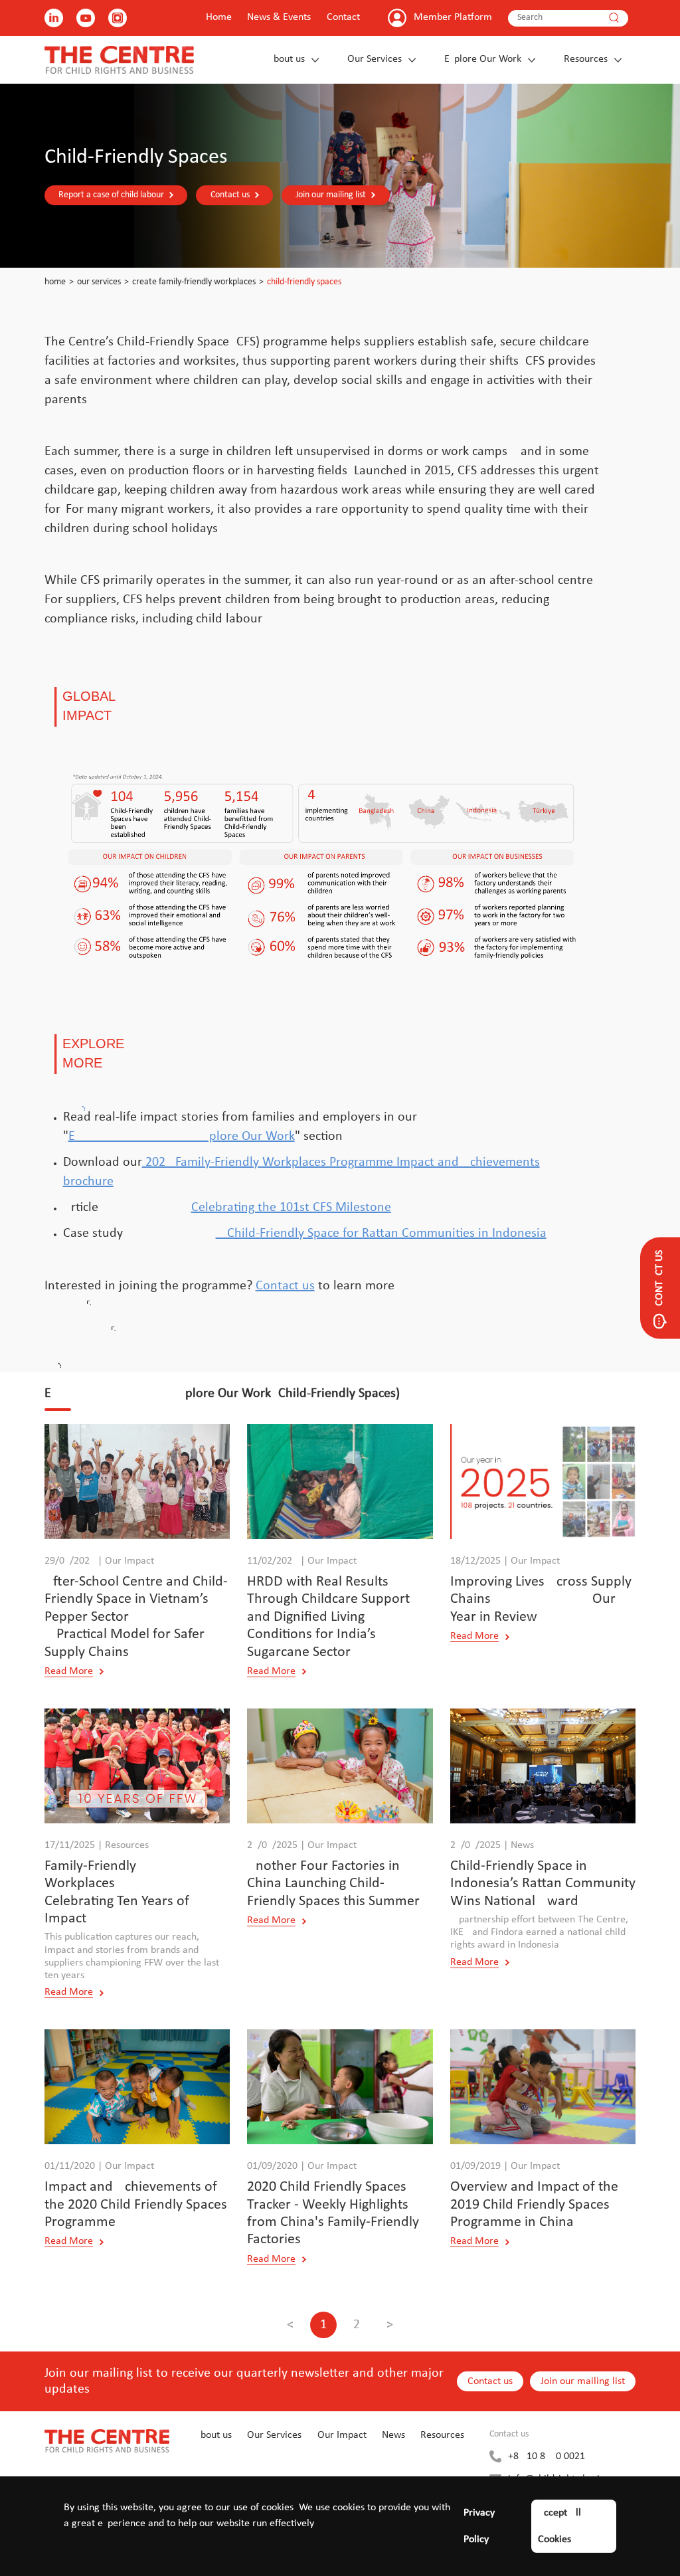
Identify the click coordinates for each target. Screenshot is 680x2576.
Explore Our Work (483, 59)
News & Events (279, 17)
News (393, 2435)
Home (219, 17)
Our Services (375, 59)
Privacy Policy (479, 2526)
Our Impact (342, 2435)
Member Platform (453, 17)
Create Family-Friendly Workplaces (194, 282)
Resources (586, 59)
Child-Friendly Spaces (304, 282)
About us (286, 59)
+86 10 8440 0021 (547, 2456)
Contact (343, 17)
